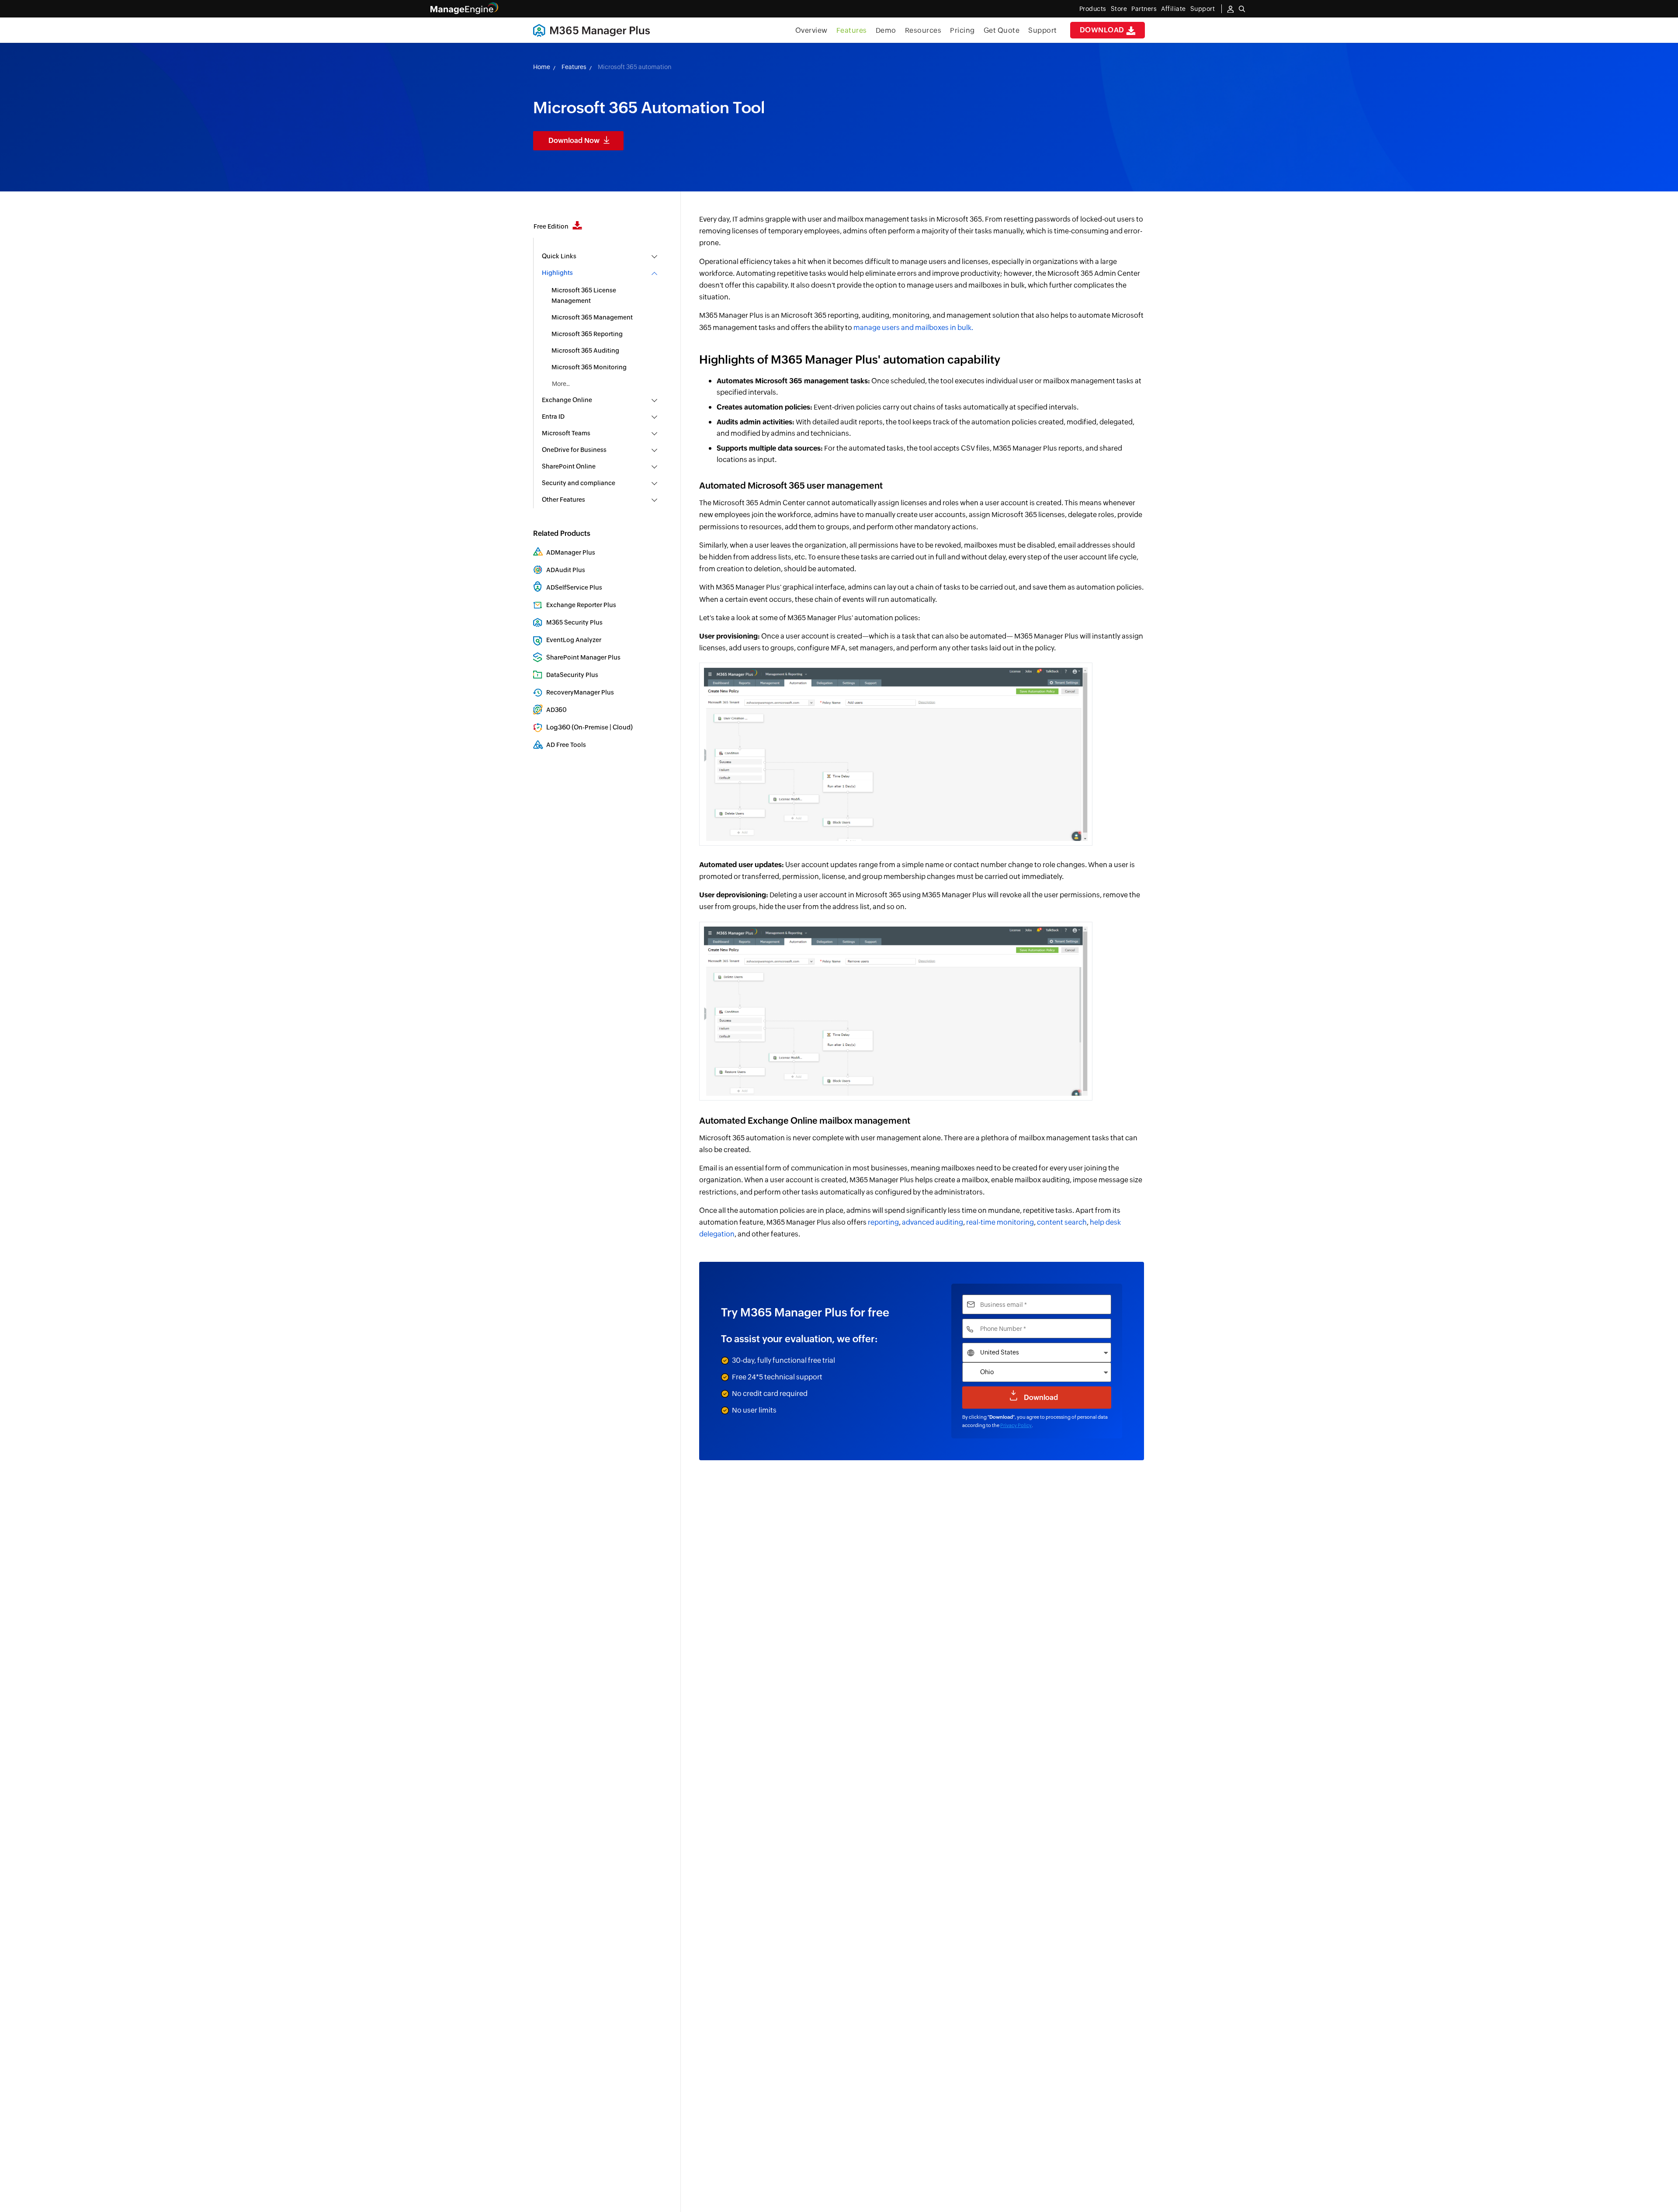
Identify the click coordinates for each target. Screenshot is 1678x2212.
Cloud (622, 727)
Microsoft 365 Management (592, 317)
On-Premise (591, 727)
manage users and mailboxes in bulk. (913, 328)
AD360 (556, 710)
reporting (883, 1222)
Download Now (574, 141)
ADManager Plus (571, 552)
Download (1103, 30)
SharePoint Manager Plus (583, 657)
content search (1062, 1222)
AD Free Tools (566, 745)
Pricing (962, 30)
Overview (811, 30)
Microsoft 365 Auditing (585, 351)
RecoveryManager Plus (580, 692)
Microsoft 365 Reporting (587, 334)
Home (542, 67)
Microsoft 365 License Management (584, 295)
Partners (1144, 9)
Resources (923, 30)
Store (1119, 9)
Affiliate (1174, 9)
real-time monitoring (1000, 1222)
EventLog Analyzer (574, 640)
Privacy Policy (1016, 1425)
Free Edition (552, 226)
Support (1043, 30)
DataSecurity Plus (572, 675)
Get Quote (1002, 30)
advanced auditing (933, 1222)
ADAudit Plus (566, 570)
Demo (886, 30)
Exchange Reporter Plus (581, 605)
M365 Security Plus (574, 622)
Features (852, 30)
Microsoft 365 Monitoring (589, 367)
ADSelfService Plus (574, 587)
